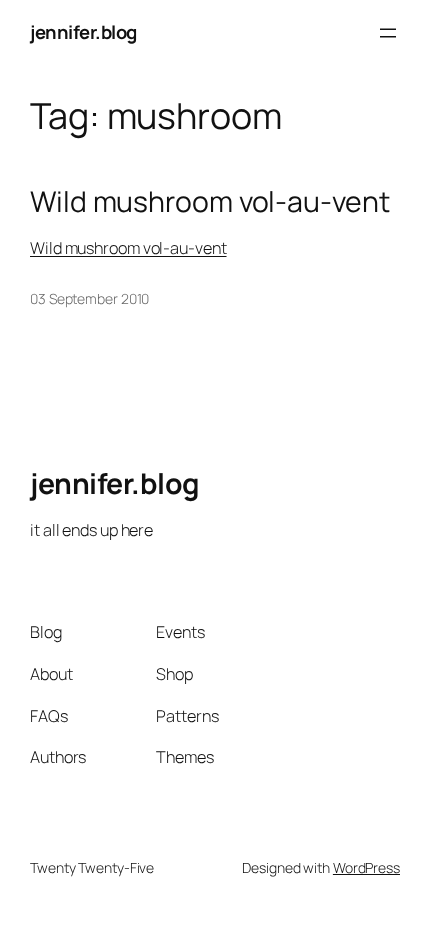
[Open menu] (388, 33)
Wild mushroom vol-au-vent (210, 202)
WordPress (366, 867)
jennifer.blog (83, 32)
